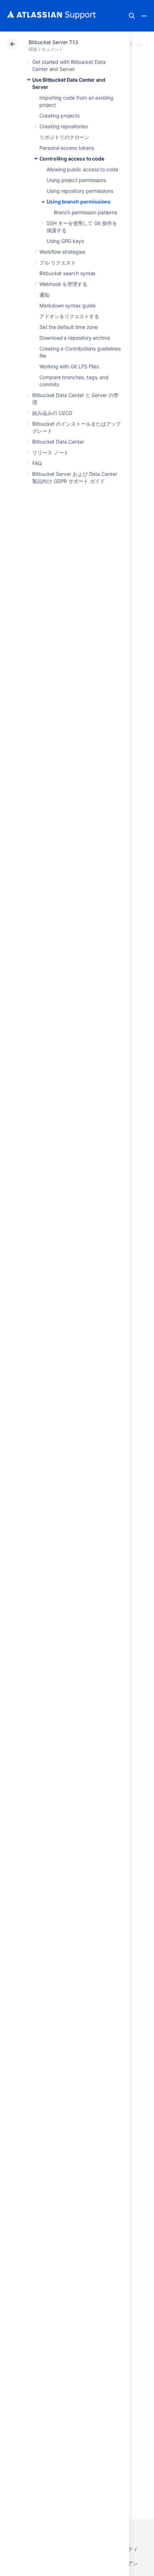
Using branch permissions (79, 202)
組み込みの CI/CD (52, 413)
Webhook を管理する (63, 284)
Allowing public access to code (82, 169)
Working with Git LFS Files (69, 366)
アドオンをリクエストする (69, 316)
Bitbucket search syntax (68, 273)
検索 (132, 16)
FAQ (37, 463)
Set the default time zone (69, 327)
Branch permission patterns (85, 212)
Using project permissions (76, 180)
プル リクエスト (57, 262)
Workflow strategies (62, 252)
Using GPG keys (65, 241)
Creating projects (59, 116)
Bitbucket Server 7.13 (53, 42)
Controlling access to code (72, 159)
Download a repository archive (75, 338)
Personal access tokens (67, 148)
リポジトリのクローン (64, 137)
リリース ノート (50, 452)
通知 (44, 295)
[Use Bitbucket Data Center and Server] (139, 44)
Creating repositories (64, 126)
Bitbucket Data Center (58, 442)
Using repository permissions (80, 191)
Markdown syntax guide (68, 305)
